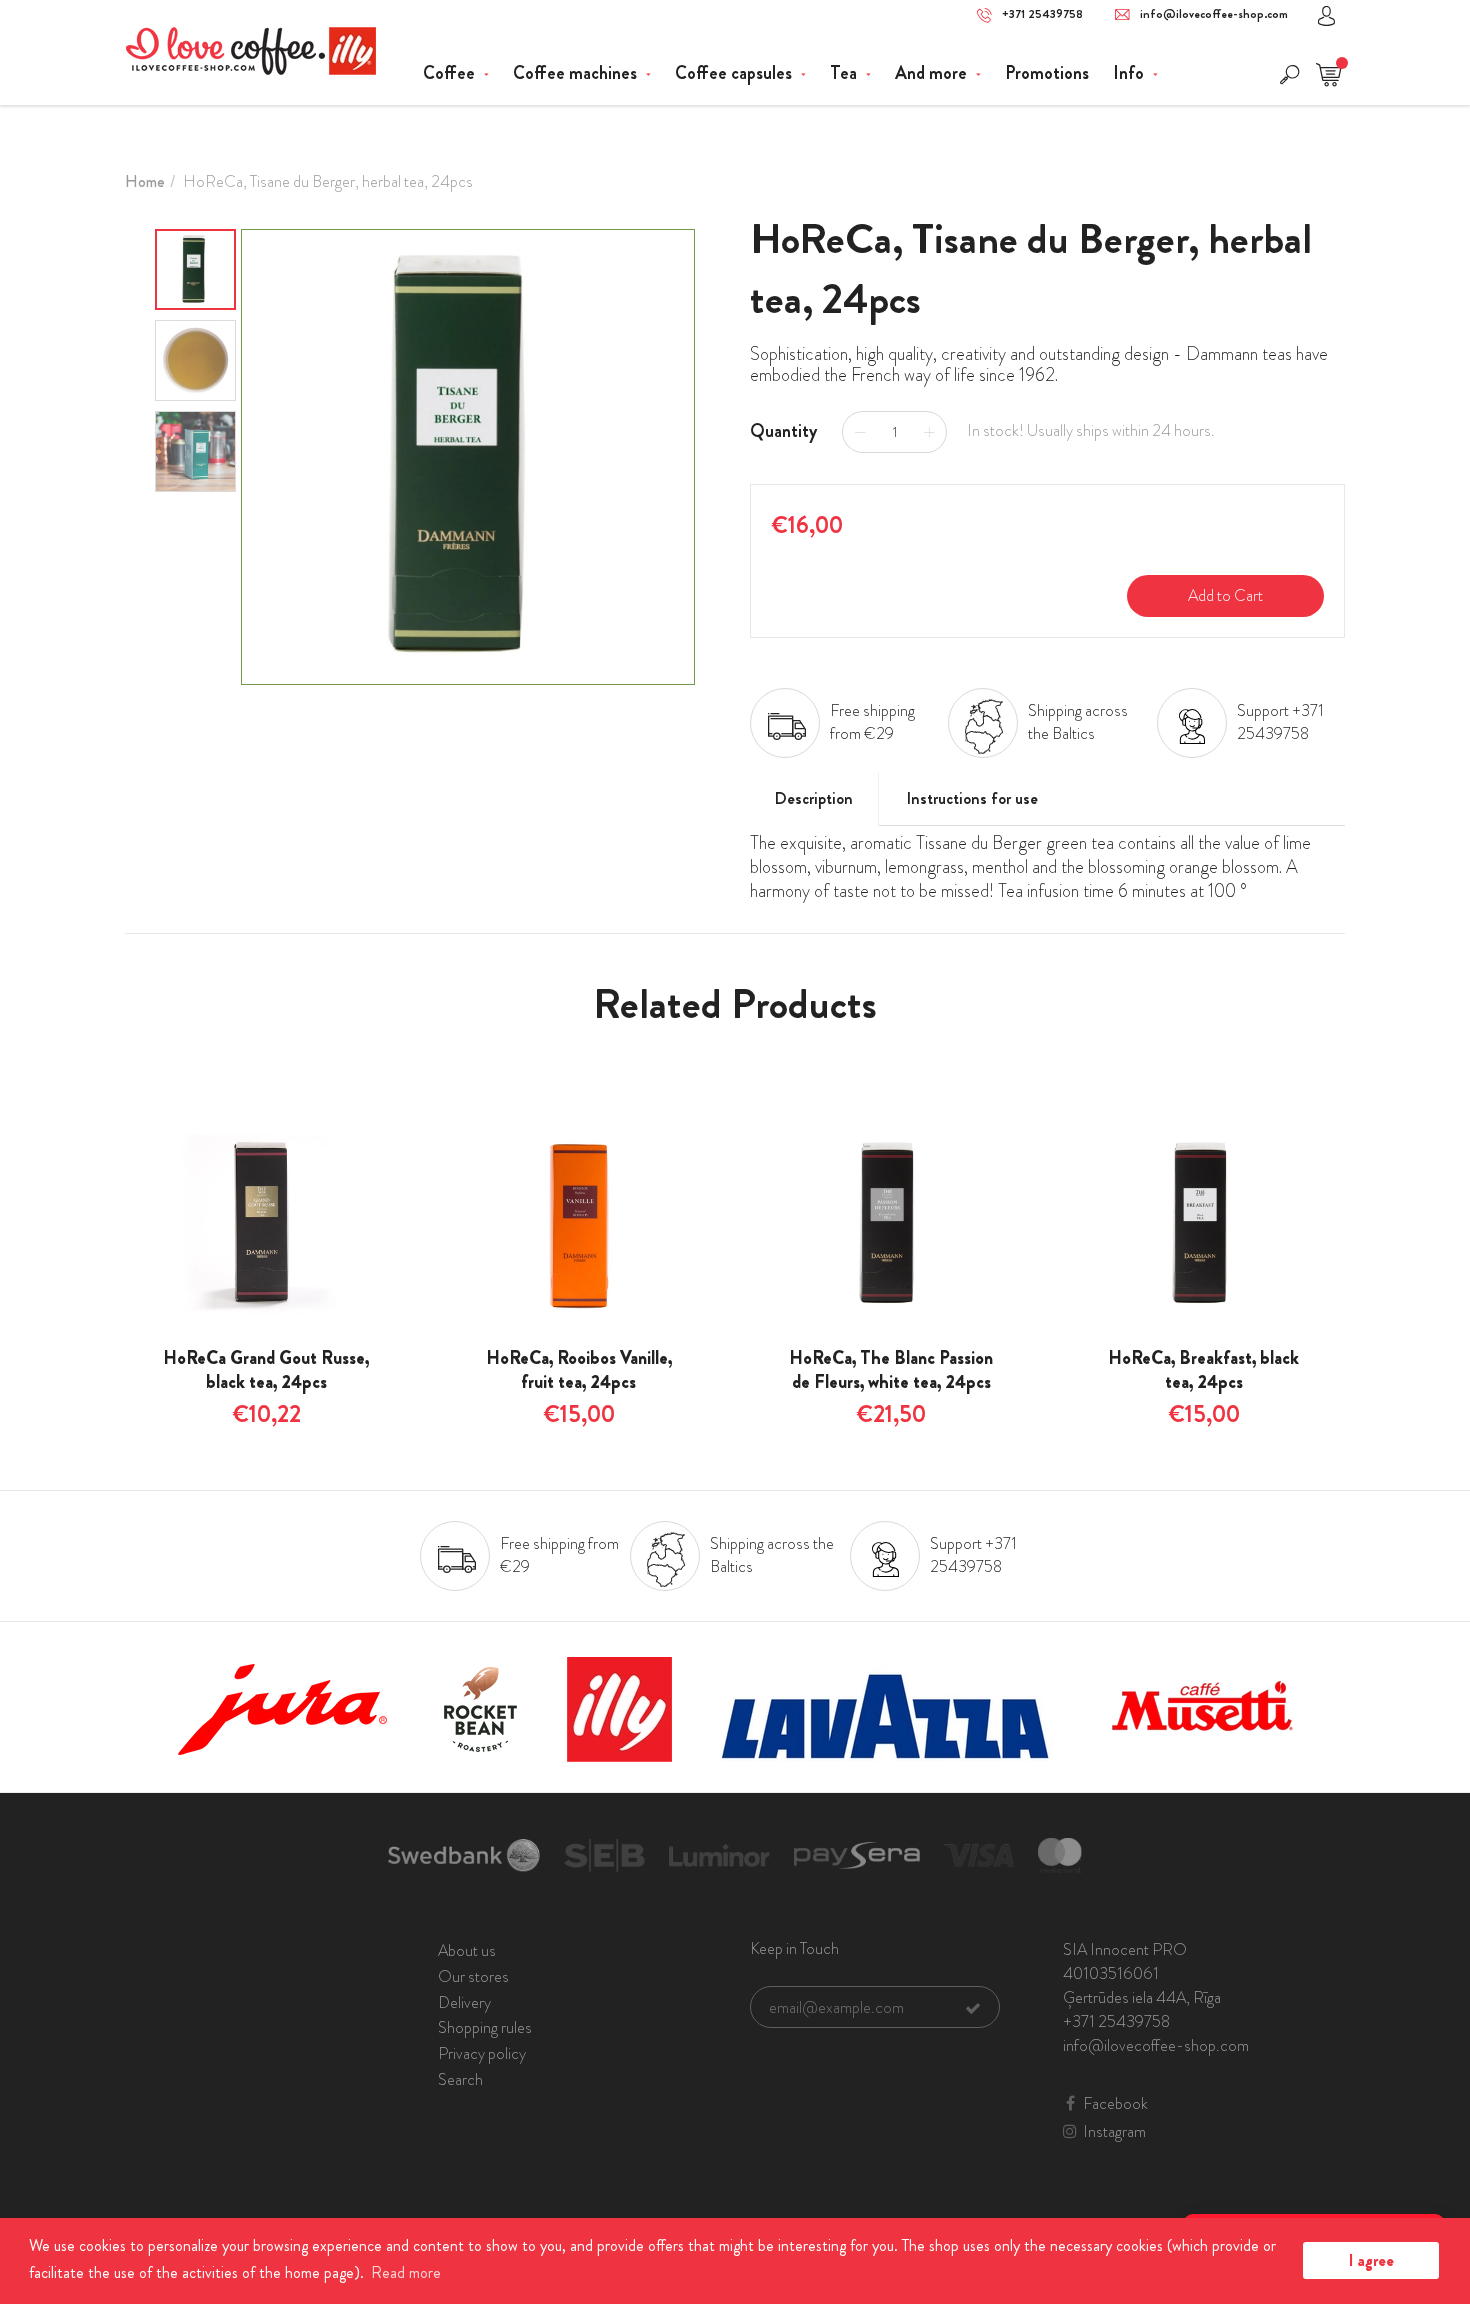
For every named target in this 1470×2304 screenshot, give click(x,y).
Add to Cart (1225, 595)
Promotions (1047, 73)
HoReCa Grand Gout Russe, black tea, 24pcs (266, 1370)
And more (933, 73)
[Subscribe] (973, 2008)
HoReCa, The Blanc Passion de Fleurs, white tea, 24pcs (891, 1370)
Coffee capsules (735, 73)
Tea (845, 73)
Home (145, 181)
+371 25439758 (1042, 14)
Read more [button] (406, 2272)
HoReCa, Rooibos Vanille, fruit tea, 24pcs (579, 1370)
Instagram (1114, 2132)
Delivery (464, 2002)
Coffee (451, 73)
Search (460, 2079)
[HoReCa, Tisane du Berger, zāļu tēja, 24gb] (468, 457)
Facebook (1115, 2104)
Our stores (473, 1976)
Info (1130, 73)
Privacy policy (482, 2053)
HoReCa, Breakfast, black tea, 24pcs (1203, 1370)
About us (467, 1950)
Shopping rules (485, 2027)
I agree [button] (1371, 2260)
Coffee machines (577, 73)
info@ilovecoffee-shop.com (1214, 14)
